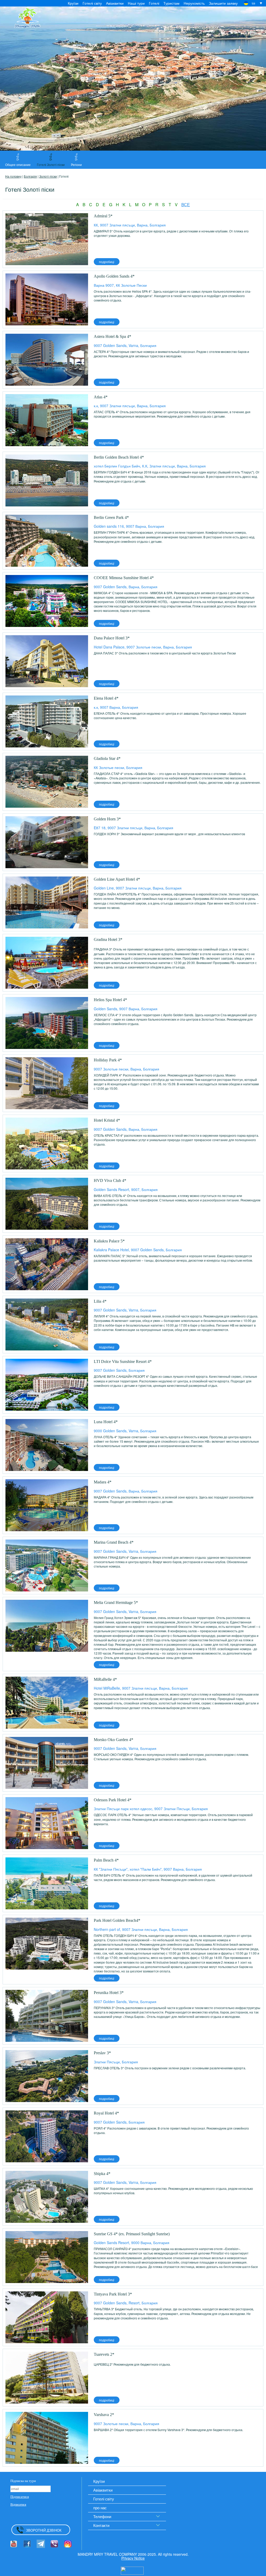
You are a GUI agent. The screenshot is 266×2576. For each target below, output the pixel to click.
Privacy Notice (133, 2558)
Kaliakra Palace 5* (109, 1241)
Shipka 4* (102, 2174)
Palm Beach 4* (106, 1860)
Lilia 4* (100, 1301)
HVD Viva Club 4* (110, 1180)
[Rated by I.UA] (132, 2570)
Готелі (154, 3)
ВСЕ (186, 205)
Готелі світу (92, 3)
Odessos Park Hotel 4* (113, 1800)
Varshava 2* (104, 2415)
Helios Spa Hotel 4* (110, 1000)
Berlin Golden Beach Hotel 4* (119, 457)
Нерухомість (194, 3)
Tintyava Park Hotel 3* (113, 2294)
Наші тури (136, 3)
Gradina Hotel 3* (108, 939)
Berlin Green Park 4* (111, 517)
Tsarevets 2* (104, 2354)
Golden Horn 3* (107, 819)
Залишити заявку (223, 3)
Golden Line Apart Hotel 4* (117, 879)
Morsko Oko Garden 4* (114, 1740)
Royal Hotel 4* (106, 2113)
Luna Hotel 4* (106, 1422)
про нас (100, 2508)
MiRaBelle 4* (105, 1679)
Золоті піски (48, 176)
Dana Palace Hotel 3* (112, 638)
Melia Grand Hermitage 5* (116, 1603)
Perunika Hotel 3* (109, 1993)
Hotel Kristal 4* (107, 1120)
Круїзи (73, 3)
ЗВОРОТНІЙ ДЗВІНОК (44, 2530)
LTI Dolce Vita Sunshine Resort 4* (123, 1361)
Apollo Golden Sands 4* (114, 276)
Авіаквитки (115, 3)
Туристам (171, 3)
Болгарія (30, 176)
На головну (13, 176)
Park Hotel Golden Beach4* (117, 1920)
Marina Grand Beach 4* (114, 1542)
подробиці (107, 262)
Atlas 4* (101, 397)
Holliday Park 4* (108, 1060)
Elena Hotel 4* (106, 698)
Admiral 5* (103, 216)
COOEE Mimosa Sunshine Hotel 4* (124, 578)
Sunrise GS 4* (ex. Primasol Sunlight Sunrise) (132, 2234)
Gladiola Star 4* (107, 758)
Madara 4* (103, 1482)
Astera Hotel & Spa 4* (112, 336)
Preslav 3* (102, 2053)
